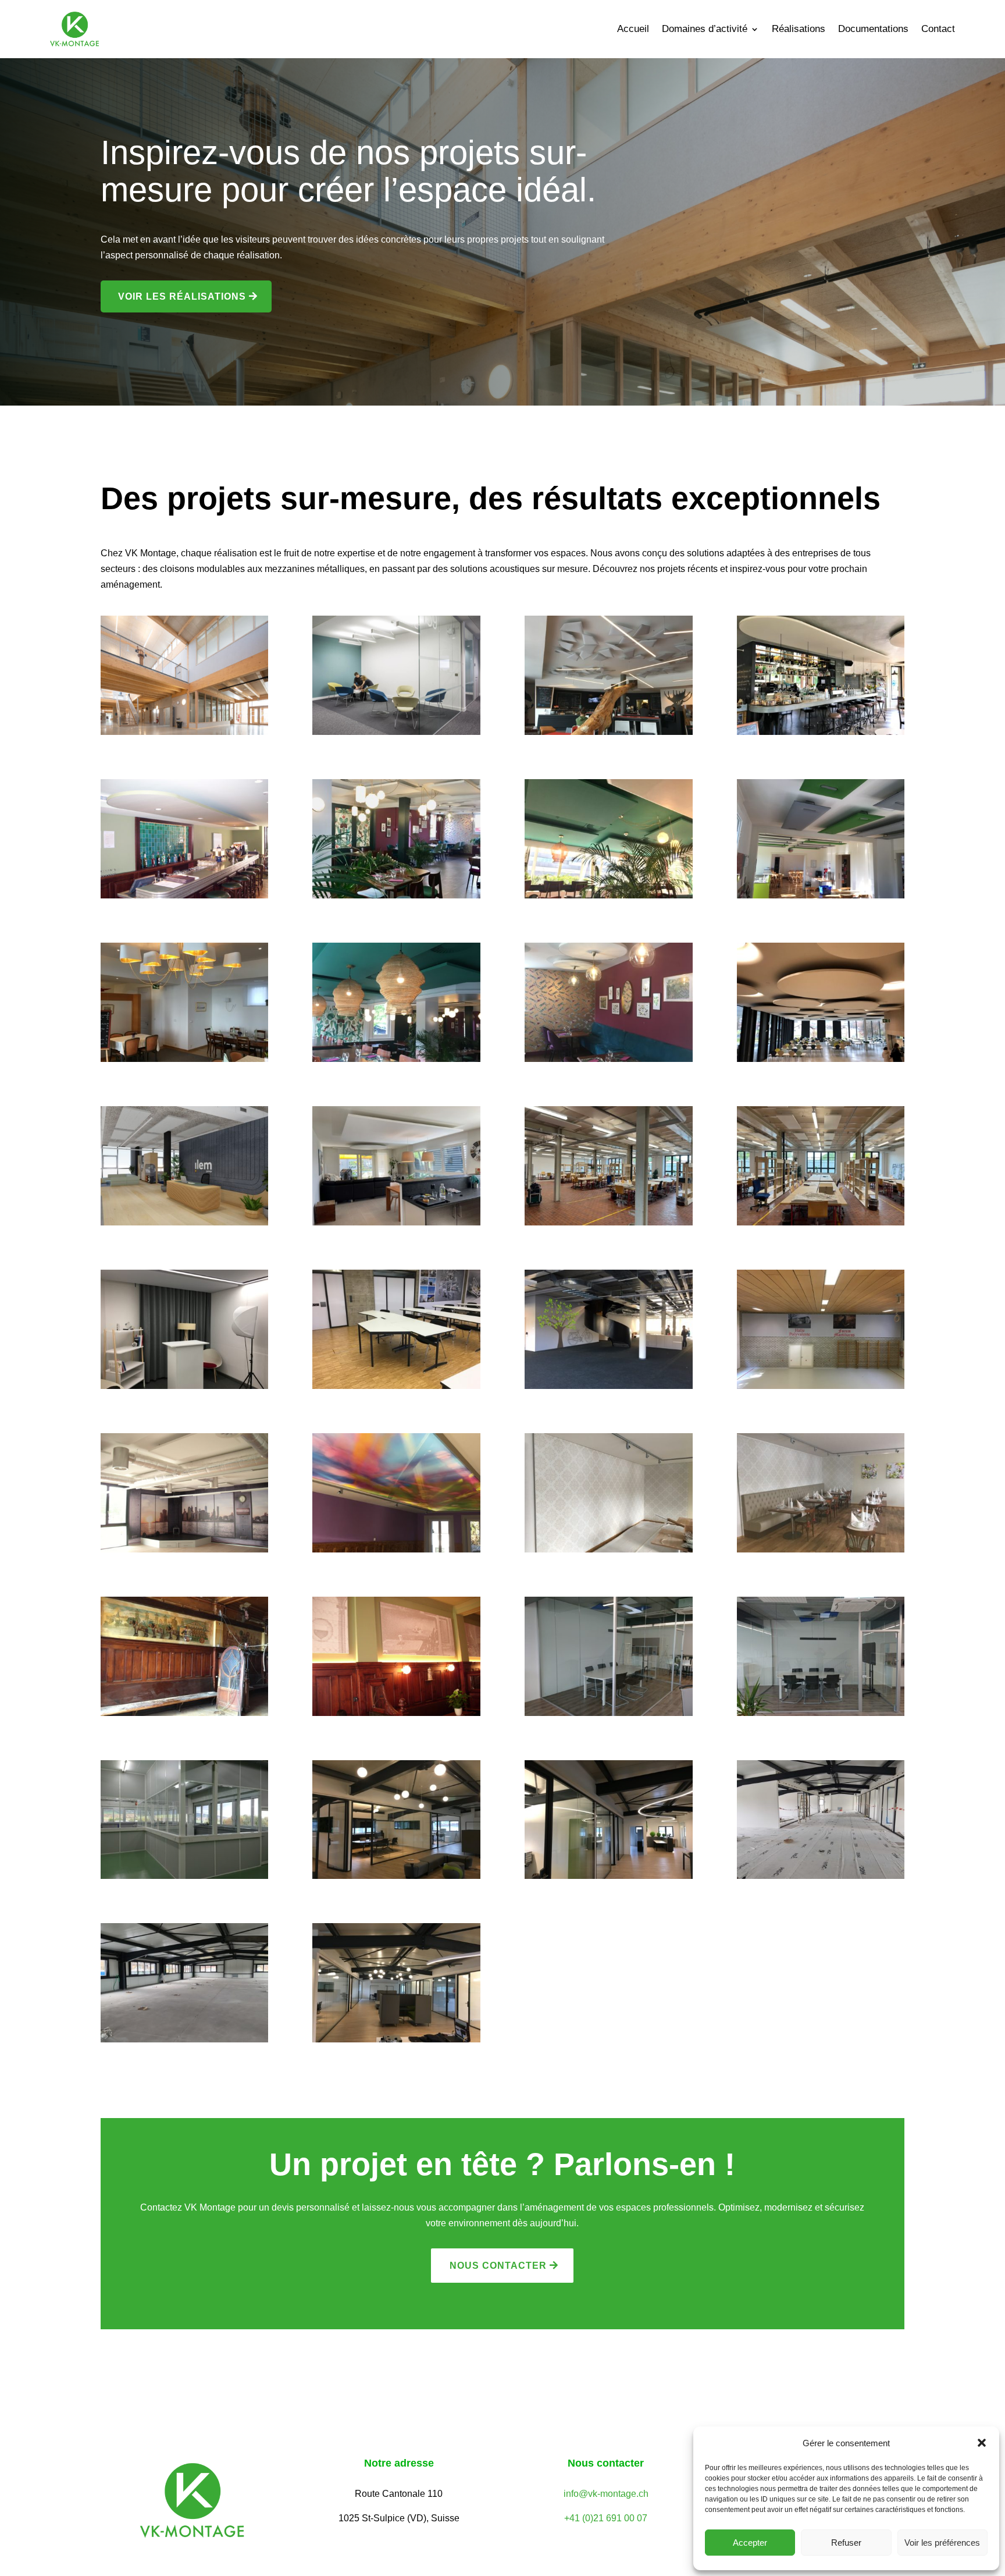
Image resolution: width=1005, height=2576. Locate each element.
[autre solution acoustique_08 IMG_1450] (396, 895)
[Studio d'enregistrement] (185, 1386)
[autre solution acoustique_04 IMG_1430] (609, 1059)
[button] (982, 2443)
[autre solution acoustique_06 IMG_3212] (821, 895)
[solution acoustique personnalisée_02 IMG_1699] (185, 1549)
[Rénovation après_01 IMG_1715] (396, 1713)
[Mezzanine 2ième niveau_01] (185, 732)
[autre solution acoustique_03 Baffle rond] (821, 1059)
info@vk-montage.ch (606, 2494)
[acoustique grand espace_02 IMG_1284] (609, 1222)
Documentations (873, 30)
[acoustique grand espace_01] (821, 1222)
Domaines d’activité (705, 30)
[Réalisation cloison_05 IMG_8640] (396, 1876)
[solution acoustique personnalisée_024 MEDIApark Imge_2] (609, 1386)
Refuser (846, 2543)
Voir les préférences (942, 2543)
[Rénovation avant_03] (185, 1713)
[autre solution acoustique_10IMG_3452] (609, 732)
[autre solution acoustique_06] (609, 895)
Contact (938, 30)
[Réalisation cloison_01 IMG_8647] (396, 2039)
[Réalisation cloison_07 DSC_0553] (821, 1713)
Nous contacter (498, 2266)
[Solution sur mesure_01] (396, 1386)
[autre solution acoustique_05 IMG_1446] (396, 1059)
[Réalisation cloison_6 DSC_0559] (185, 1876)
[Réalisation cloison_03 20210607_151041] (821, 1876)
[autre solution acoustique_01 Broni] (396, 1222)
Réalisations (799, 30)
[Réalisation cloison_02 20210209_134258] (185, 2039)
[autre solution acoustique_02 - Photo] (185, 1222)
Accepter (750, 2543)
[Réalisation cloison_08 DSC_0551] (609, 1713)
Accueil (633, 30)
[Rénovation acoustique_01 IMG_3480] (821, 1549)
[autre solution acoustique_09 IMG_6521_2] (821, 732)
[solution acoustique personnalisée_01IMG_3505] (396, 1549)
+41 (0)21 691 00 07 (606, 2518)
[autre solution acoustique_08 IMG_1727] (185, 895)
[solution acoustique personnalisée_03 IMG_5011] (821, 1386)
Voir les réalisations (182, 296)
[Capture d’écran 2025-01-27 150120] (396, 732)
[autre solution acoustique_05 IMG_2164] (185, 1059)
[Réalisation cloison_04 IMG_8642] (609, 1876)
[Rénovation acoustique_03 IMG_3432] (609, 1549)
